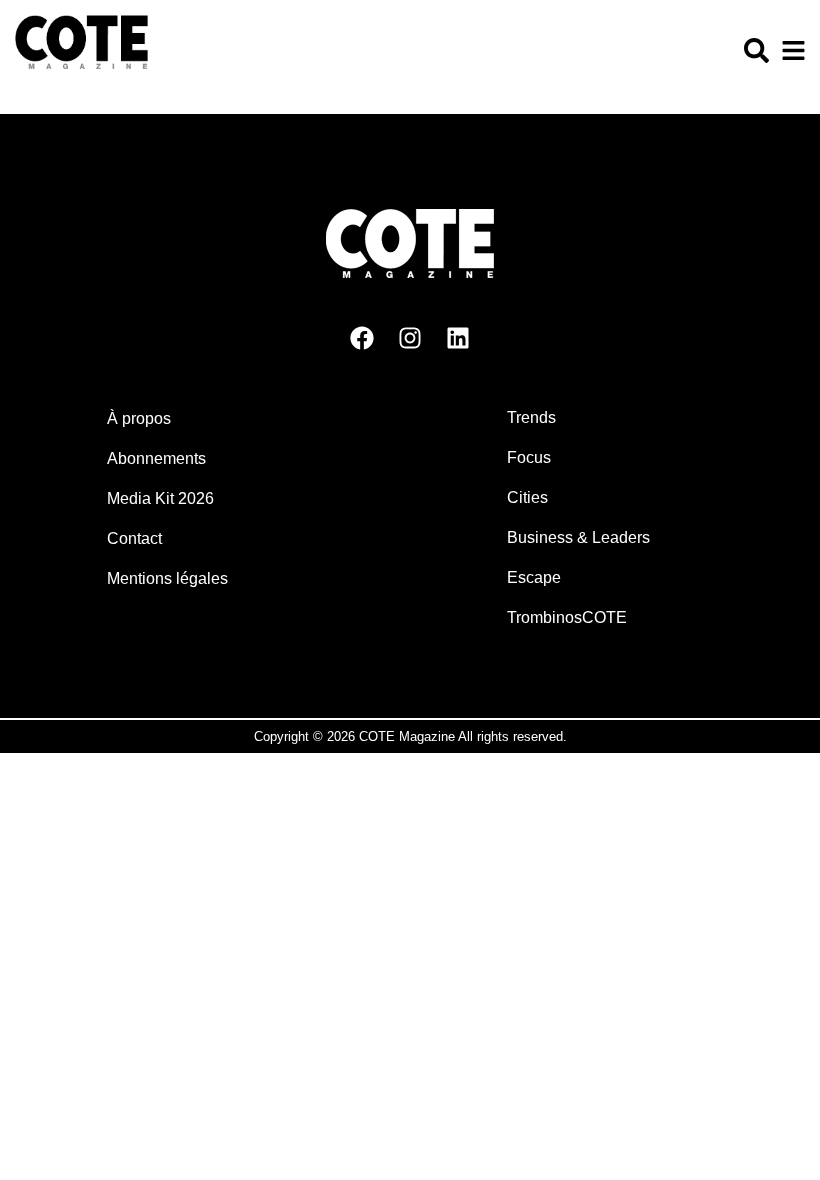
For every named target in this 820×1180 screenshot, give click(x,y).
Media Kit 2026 (160, 498)
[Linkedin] (458, 338)
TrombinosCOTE (567, 617)
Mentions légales (167, 578)
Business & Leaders (578, 537)
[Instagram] (410, 338)
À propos (139, 418)
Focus (529, 457)
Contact (134, 538)
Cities (527, 497)
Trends (531, 417)
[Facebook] (362, 338)
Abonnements (156, 458)
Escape (534, 577)
